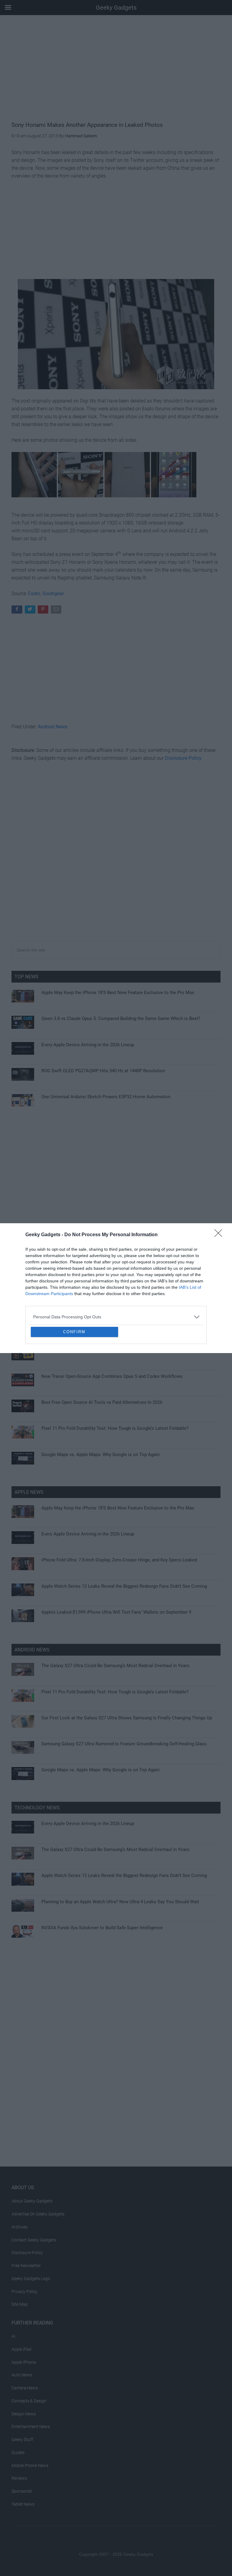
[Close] (220, 1191)
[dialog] (116, 1288)
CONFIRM (74, 1376)
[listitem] (116, 1273)
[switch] (191, 1286)
